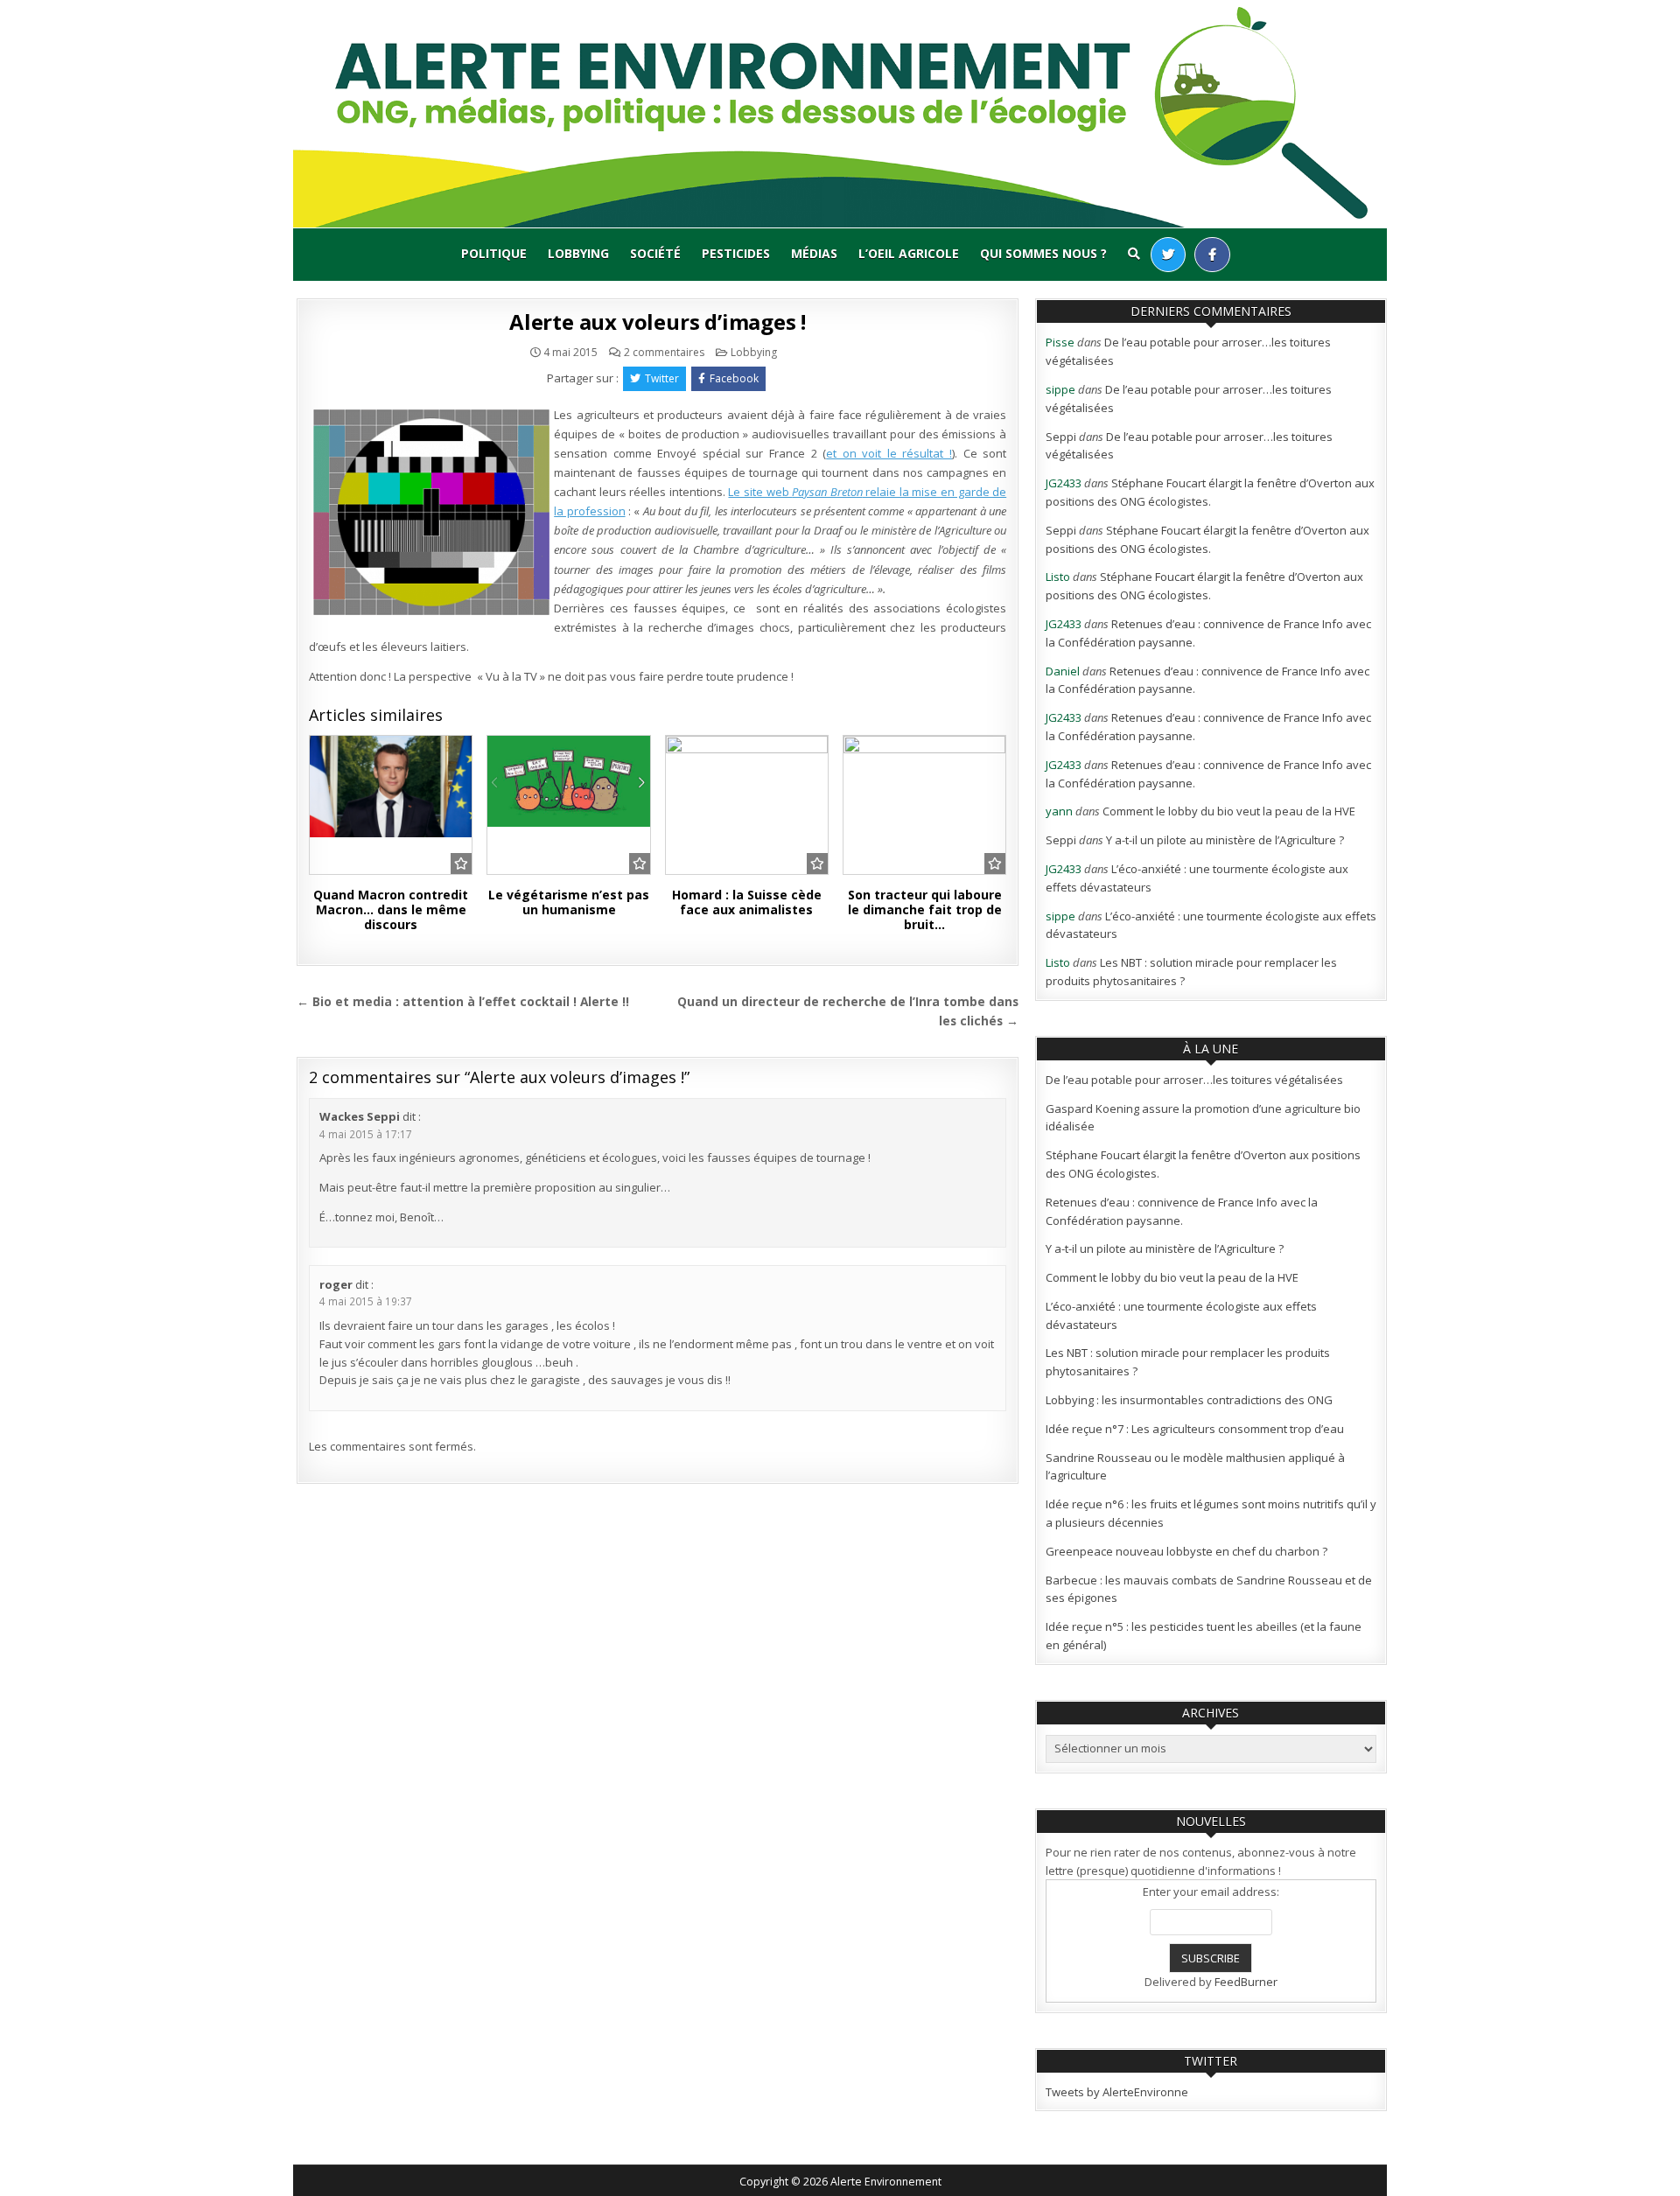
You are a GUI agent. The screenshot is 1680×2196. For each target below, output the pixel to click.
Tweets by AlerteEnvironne (1117, 2092)
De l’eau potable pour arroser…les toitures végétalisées (1194, 1080)
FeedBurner (1246, 1982)
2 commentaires (664, 353)
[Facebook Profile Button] (1212, 255)
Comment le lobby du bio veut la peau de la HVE (1229, 811)
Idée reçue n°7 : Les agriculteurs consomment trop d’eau (1195, 1429)
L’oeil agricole (909, 253)
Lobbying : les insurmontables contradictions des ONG (1189, 1400)
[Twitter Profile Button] (1168, 255)
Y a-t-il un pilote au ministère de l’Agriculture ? (1225, 840)
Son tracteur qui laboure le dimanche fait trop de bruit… (925, 909)
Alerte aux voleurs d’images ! (658, 322)
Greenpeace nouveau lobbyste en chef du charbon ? (1186, 1551)
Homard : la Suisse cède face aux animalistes (747, 902)
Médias (814, 253)
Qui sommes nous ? (1043, 253)
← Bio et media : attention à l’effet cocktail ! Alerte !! (463, 1001)
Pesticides (736, 253)
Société (655, 253)
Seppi (1061, 437)
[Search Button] (1134, 254)
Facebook (734, 378)
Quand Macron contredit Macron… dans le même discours (391, 909)
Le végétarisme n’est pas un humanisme (569, 902)
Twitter (662, 378)
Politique (494, 253)
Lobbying (578, 253)
